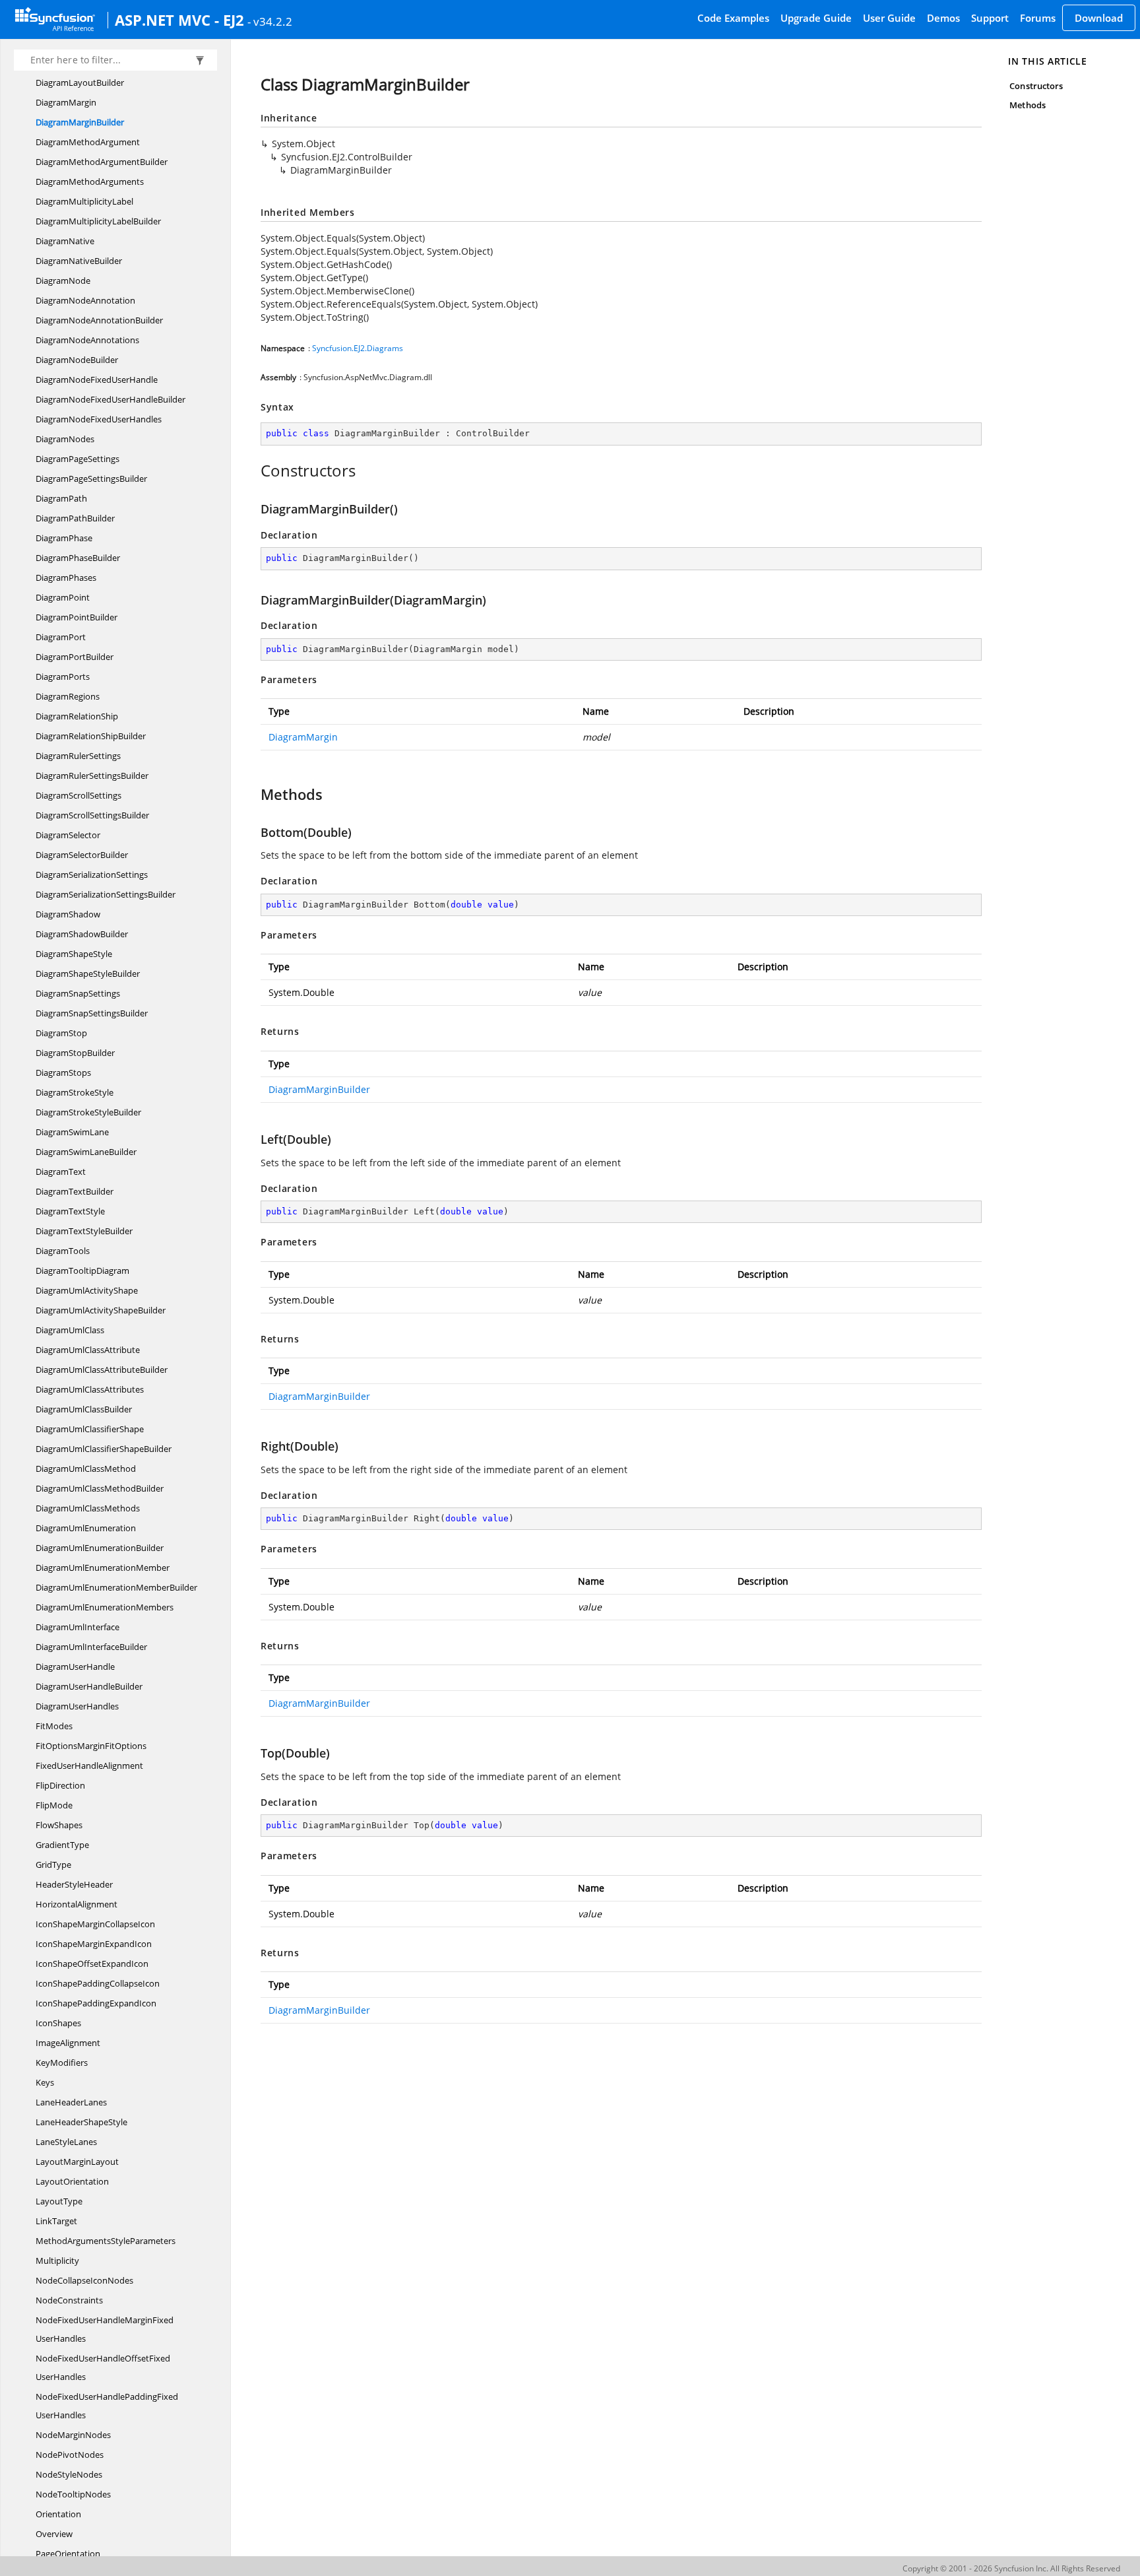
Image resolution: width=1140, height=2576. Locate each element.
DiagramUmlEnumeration (86, 1528)
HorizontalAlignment (77, 1904)
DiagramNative (65, 241)
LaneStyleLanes (66, 2142)
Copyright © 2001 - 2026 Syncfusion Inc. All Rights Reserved (1011, 2568)
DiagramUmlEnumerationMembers (105, 1607)
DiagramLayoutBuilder (80, 83)
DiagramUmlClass (70, 1330)
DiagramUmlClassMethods (88, 1508)
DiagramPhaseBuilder (78, 558)
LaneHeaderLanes (71, 2102)
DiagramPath (61, 498)
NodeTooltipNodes (73, 2494)
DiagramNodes (65, 439)
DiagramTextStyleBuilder (84, 1231)
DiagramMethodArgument (88, 142)
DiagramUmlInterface (78, 1627)
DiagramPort (61, 637)
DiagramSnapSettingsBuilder (92, 1013)
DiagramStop (61, 1033)
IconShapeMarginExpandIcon (94, 1944)
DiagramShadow (68, 914)
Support (990, 18)
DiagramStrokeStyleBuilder (88, 1112)
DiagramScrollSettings (79, 795)
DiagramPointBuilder (77, 617)
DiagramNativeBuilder (79, 261)
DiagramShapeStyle (74, 954)
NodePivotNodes (70, 2455)
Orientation (58, 2514)
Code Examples (733, 18)
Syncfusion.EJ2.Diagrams (358, 348)
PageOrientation (68, 2554)
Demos (943, 18)
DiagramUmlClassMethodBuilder (100, 1488)
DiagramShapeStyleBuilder (88, 974)
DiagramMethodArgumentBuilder (102, 162)
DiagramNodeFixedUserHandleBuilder (111, 399)
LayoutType (59, 2201)
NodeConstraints (69, 2300)
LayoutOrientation (72, 2181)
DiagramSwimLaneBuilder (86, 1152)
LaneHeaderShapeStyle (81, 2122)
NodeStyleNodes (69, 2474)
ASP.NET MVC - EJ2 (179, 20)
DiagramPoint (63, 597)
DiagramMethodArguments (90, 182)
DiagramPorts (63, 677)
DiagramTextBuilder (75, 1191)
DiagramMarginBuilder (80, 122)
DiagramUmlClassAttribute (88, 1350)
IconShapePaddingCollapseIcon (98, 1983)
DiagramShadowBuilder (82, 934)
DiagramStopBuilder (75, 1053)
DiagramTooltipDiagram (82, 1271)
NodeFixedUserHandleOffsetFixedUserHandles (103, 2367)
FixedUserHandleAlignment (89, 1766)
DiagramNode (63, 281)
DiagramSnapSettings (78, 993)
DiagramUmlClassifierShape (90, 1429)
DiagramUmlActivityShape (87, 1290)
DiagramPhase (64, 538)
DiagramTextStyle (70, 1211)
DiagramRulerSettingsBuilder (92, 776)
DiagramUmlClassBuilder (84, 1409)
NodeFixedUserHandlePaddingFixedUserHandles (107, 2406)
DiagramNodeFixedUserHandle (97, 380)
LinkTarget (56, 2221)
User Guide (889, 18)
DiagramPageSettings (78, 459)
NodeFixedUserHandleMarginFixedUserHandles (105, 2329)
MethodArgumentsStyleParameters (106, 2241)
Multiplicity (57, 2261)
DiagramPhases (66, 578)
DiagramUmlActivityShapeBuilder (101, 1310)
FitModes (54, 1726)
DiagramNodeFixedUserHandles (99, 419)
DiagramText (61, 1172)
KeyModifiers (62, 2063)
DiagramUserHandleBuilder (89, 1686)
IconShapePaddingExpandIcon (96, 2003)
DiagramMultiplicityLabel (84, 201)
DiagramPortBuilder (75, 657)
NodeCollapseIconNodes (84, 2280)
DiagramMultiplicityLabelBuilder (98, 221)
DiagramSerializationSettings (92, 875)
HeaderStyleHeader (74, 1884)
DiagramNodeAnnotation (85, 300)
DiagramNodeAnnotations (87, 340)
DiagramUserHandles (77, 1706)
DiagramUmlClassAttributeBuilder (102, 1370)
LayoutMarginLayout (77, 2162)
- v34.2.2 (270, 21)
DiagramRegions (68, 696)
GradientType (62, 1845)
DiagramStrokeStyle (75, 1092)
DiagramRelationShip (77, 716)
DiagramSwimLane (72, 1132)
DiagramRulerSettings (78, 756)
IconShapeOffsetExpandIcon (92, 1964)
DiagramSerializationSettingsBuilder (106, 894)
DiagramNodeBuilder (77, 360)
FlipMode (54, 1805)
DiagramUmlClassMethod (86, 1469)
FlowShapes (59, 1825)
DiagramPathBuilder (75, 518)
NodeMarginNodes (73, 2435)
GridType (53, 1865)
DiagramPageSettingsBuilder (91, 479)
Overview (54, 2534)
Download (1099, 18)
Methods (1027, 105)
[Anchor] (254, 471)
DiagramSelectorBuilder (82, 855)
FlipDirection (60, 1785)
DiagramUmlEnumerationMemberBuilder (116, 1587)
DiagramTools (63, 1251)
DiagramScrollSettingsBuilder (92, 815)
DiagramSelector (68, 835)
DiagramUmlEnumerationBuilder (100, 1548)
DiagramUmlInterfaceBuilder (91, 1647)
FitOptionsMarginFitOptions (91, 1746)
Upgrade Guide (816, 18)
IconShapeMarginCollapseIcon (95, 1924)
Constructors (1036, 86)
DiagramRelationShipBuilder (91, 736)
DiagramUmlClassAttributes (90, 1389)
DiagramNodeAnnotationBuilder (99, 320)
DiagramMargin (66, 102)
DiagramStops (63, 1073)
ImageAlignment (68, 2043)
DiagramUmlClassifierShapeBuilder (104, 1449)
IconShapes (58, 2023)
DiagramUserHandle (75, 1667)
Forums (1038, 18)
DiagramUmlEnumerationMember (103, 1568)
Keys (45, 2082)
